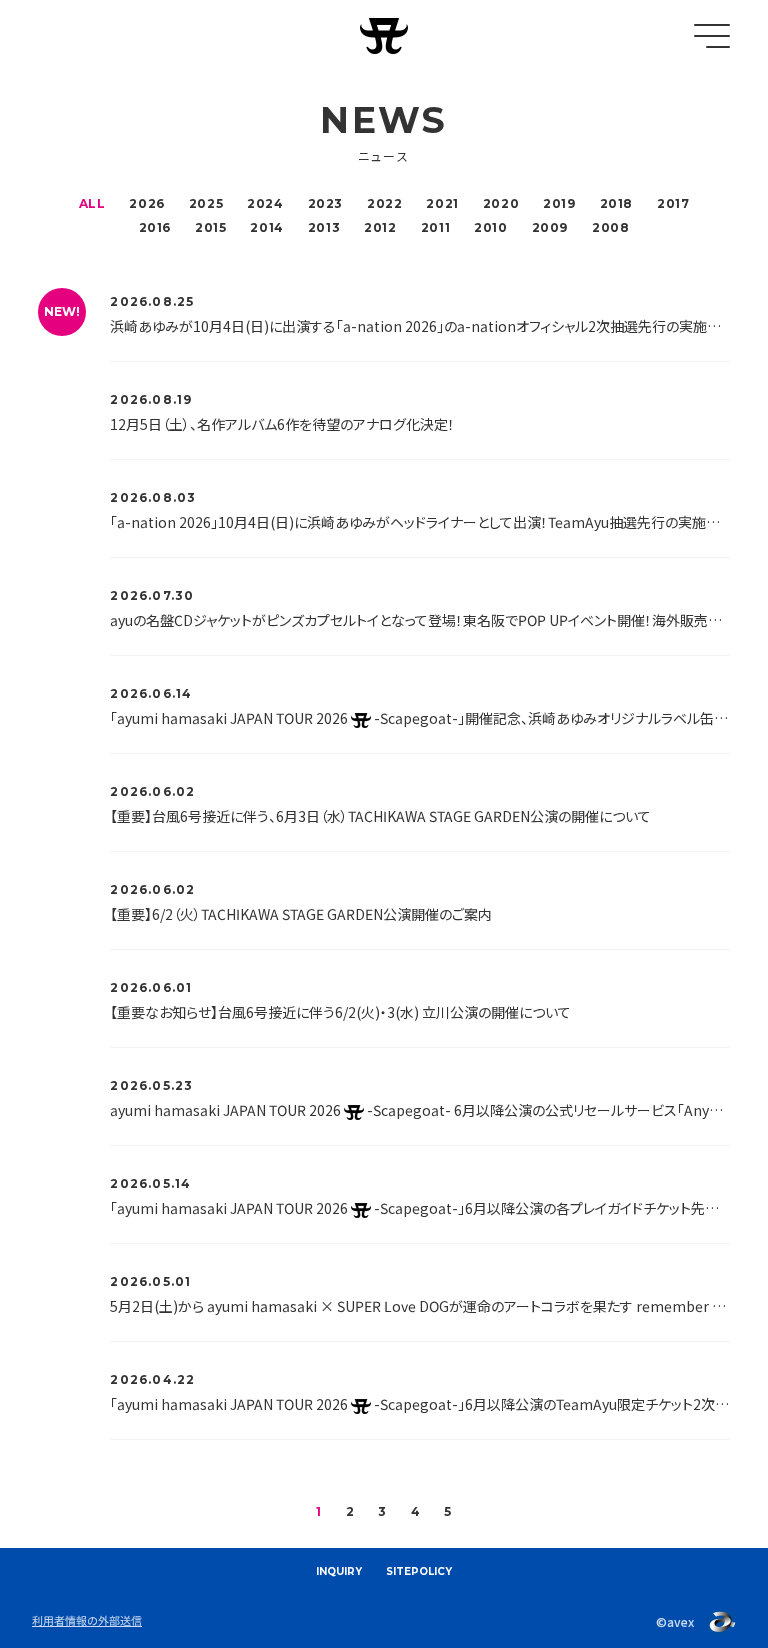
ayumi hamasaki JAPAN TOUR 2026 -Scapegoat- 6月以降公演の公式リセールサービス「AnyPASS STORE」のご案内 (419, 1110)
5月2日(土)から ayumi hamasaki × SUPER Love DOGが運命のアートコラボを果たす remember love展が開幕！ (419, 1306)
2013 (324, 227)
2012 (380, 227)
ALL (92, 203)
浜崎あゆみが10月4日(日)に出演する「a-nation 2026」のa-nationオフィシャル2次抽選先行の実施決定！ (419, 326)
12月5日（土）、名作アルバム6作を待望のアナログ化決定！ (282, 424)
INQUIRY (339, 1571)
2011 (435, 227)
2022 (384, 203)
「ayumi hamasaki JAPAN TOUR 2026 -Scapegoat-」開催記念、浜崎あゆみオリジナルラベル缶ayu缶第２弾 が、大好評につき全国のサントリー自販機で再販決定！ (419, 718)
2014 (266, 227)
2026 (146, 203)
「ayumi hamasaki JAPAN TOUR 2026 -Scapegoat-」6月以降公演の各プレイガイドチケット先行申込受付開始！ (419, 1208)
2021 (442, 203)
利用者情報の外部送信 (87, 1620)
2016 (155, 227)
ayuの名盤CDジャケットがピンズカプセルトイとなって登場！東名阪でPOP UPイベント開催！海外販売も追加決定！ (419, 620)
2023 (325, 203)
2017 (673, 203)
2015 (210, 227)
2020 (501, 203)
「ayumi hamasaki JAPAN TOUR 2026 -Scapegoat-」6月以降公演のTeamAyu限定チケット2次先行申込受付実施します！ (419, 1404)
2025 (206, 203)
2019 (559, 203)
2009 (550, 227)
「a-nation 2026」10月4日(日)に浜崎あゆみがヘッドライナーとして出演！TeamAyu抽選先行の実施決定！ (419, 522)
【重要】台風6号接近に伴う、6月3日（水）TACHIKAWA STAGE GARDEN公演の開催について (380, 816)
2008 (610, 227)
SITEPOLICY (419, 1571)
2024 (265, 203)
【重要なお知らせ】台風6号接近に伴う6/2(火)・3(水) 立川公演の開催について (340, 1012)
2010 (490, 227)
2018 (616, 203)
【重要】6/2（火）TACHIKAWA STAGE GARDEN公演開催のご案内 (301, 914)
